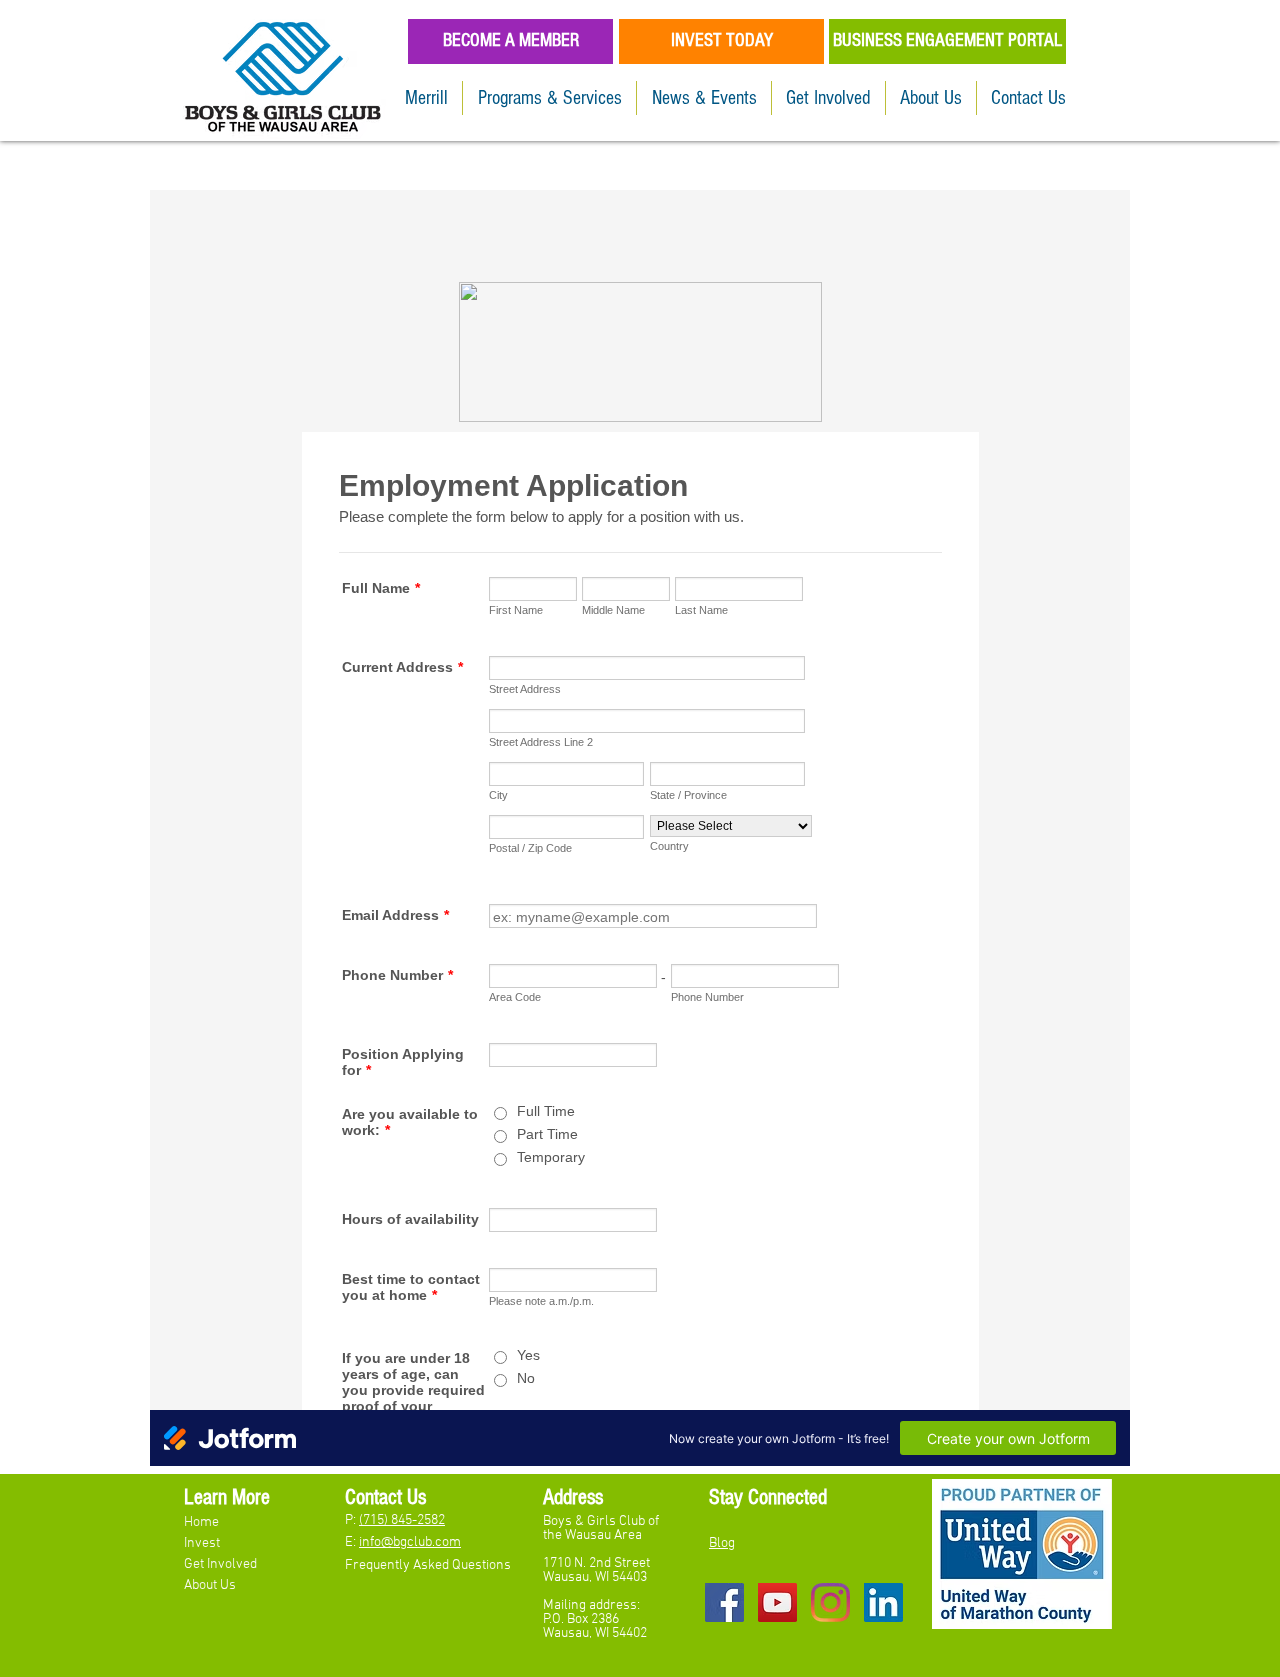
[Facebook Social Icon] (724, 1602)
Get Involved (222, 1564)
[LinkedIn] (883, 1602)
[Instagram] (830, 1602)
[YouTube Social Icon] (777, 1602)
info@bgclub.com (410, 1542)
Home (203, 1522)
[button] (549, 98)
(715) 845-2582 (402, 1520)
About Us (210, 1585)
